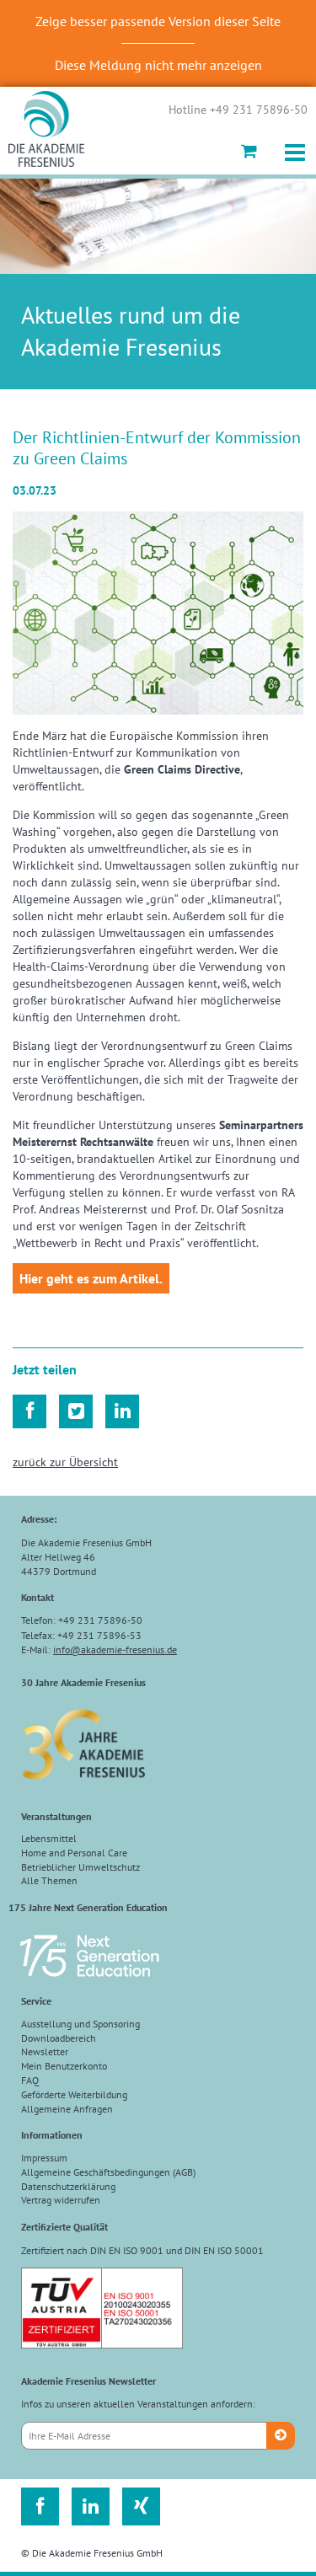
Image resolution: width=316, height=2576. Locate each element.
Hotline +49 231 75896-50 (238, 110)
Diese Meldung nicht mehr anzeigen (158, 65)
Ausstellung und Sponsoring (80, 2024)
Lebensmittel (49, 1838)
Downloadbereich (59, 2038)
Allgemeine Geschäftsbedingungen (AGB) (108, 2172)
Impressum (44, 2158)
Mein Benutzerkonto (64, 2066)
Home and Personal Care (74, 1853)
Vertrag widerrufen (61, 2200)
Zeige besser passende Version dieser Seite (158, 21)
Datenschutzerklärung (68, 2186)
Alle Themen (49, 1880)
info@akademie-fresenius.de (115, 1649)
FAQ (30, 2080)
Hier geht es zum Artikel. (91, 1278)
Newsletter (45, 2051)
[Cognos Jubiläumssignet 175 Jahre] (89, 1984)
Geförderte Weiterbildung (74, 2094)
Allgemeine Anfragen (67, 2109)
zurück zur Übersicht (65, 1462)
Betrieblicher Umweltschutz (80, 1867)
